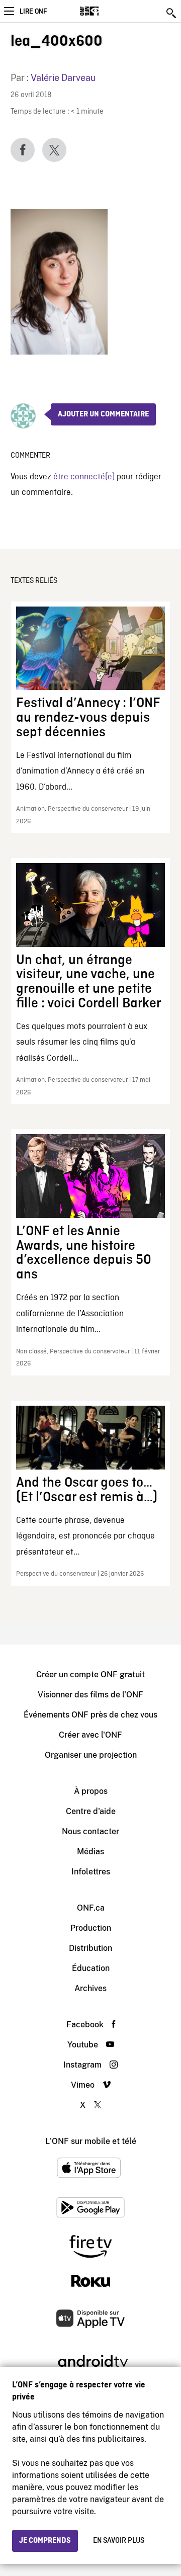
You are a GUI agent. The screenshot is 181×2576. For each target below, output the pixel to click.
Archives (90, 1988)
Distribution (90, 1948)
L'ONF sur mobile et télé (91, 2141)
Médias (90, 1852)
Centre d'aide (91, 1811)
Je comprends (45, 2541)
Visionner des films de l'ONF (90, 1695)
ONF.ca (91, 1908)
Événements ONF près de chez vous (90, 1715)
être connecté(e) (84, 477)
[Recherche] (172, 13)
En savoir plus (119, 2541)
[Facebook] (23, 150)
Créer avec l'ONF (90, 1735)
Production (91, 1928)
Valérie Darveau (63, 78)
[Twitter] (54, 150)
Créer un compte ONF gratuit (90, 1675)
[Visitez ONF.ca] (107, 11)
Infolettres (91, 1872)
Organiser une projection (91, 1755)
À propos (91, 1791)
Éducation (91, 1968)
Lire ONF (33, 12)
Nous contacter (90, 1831)
